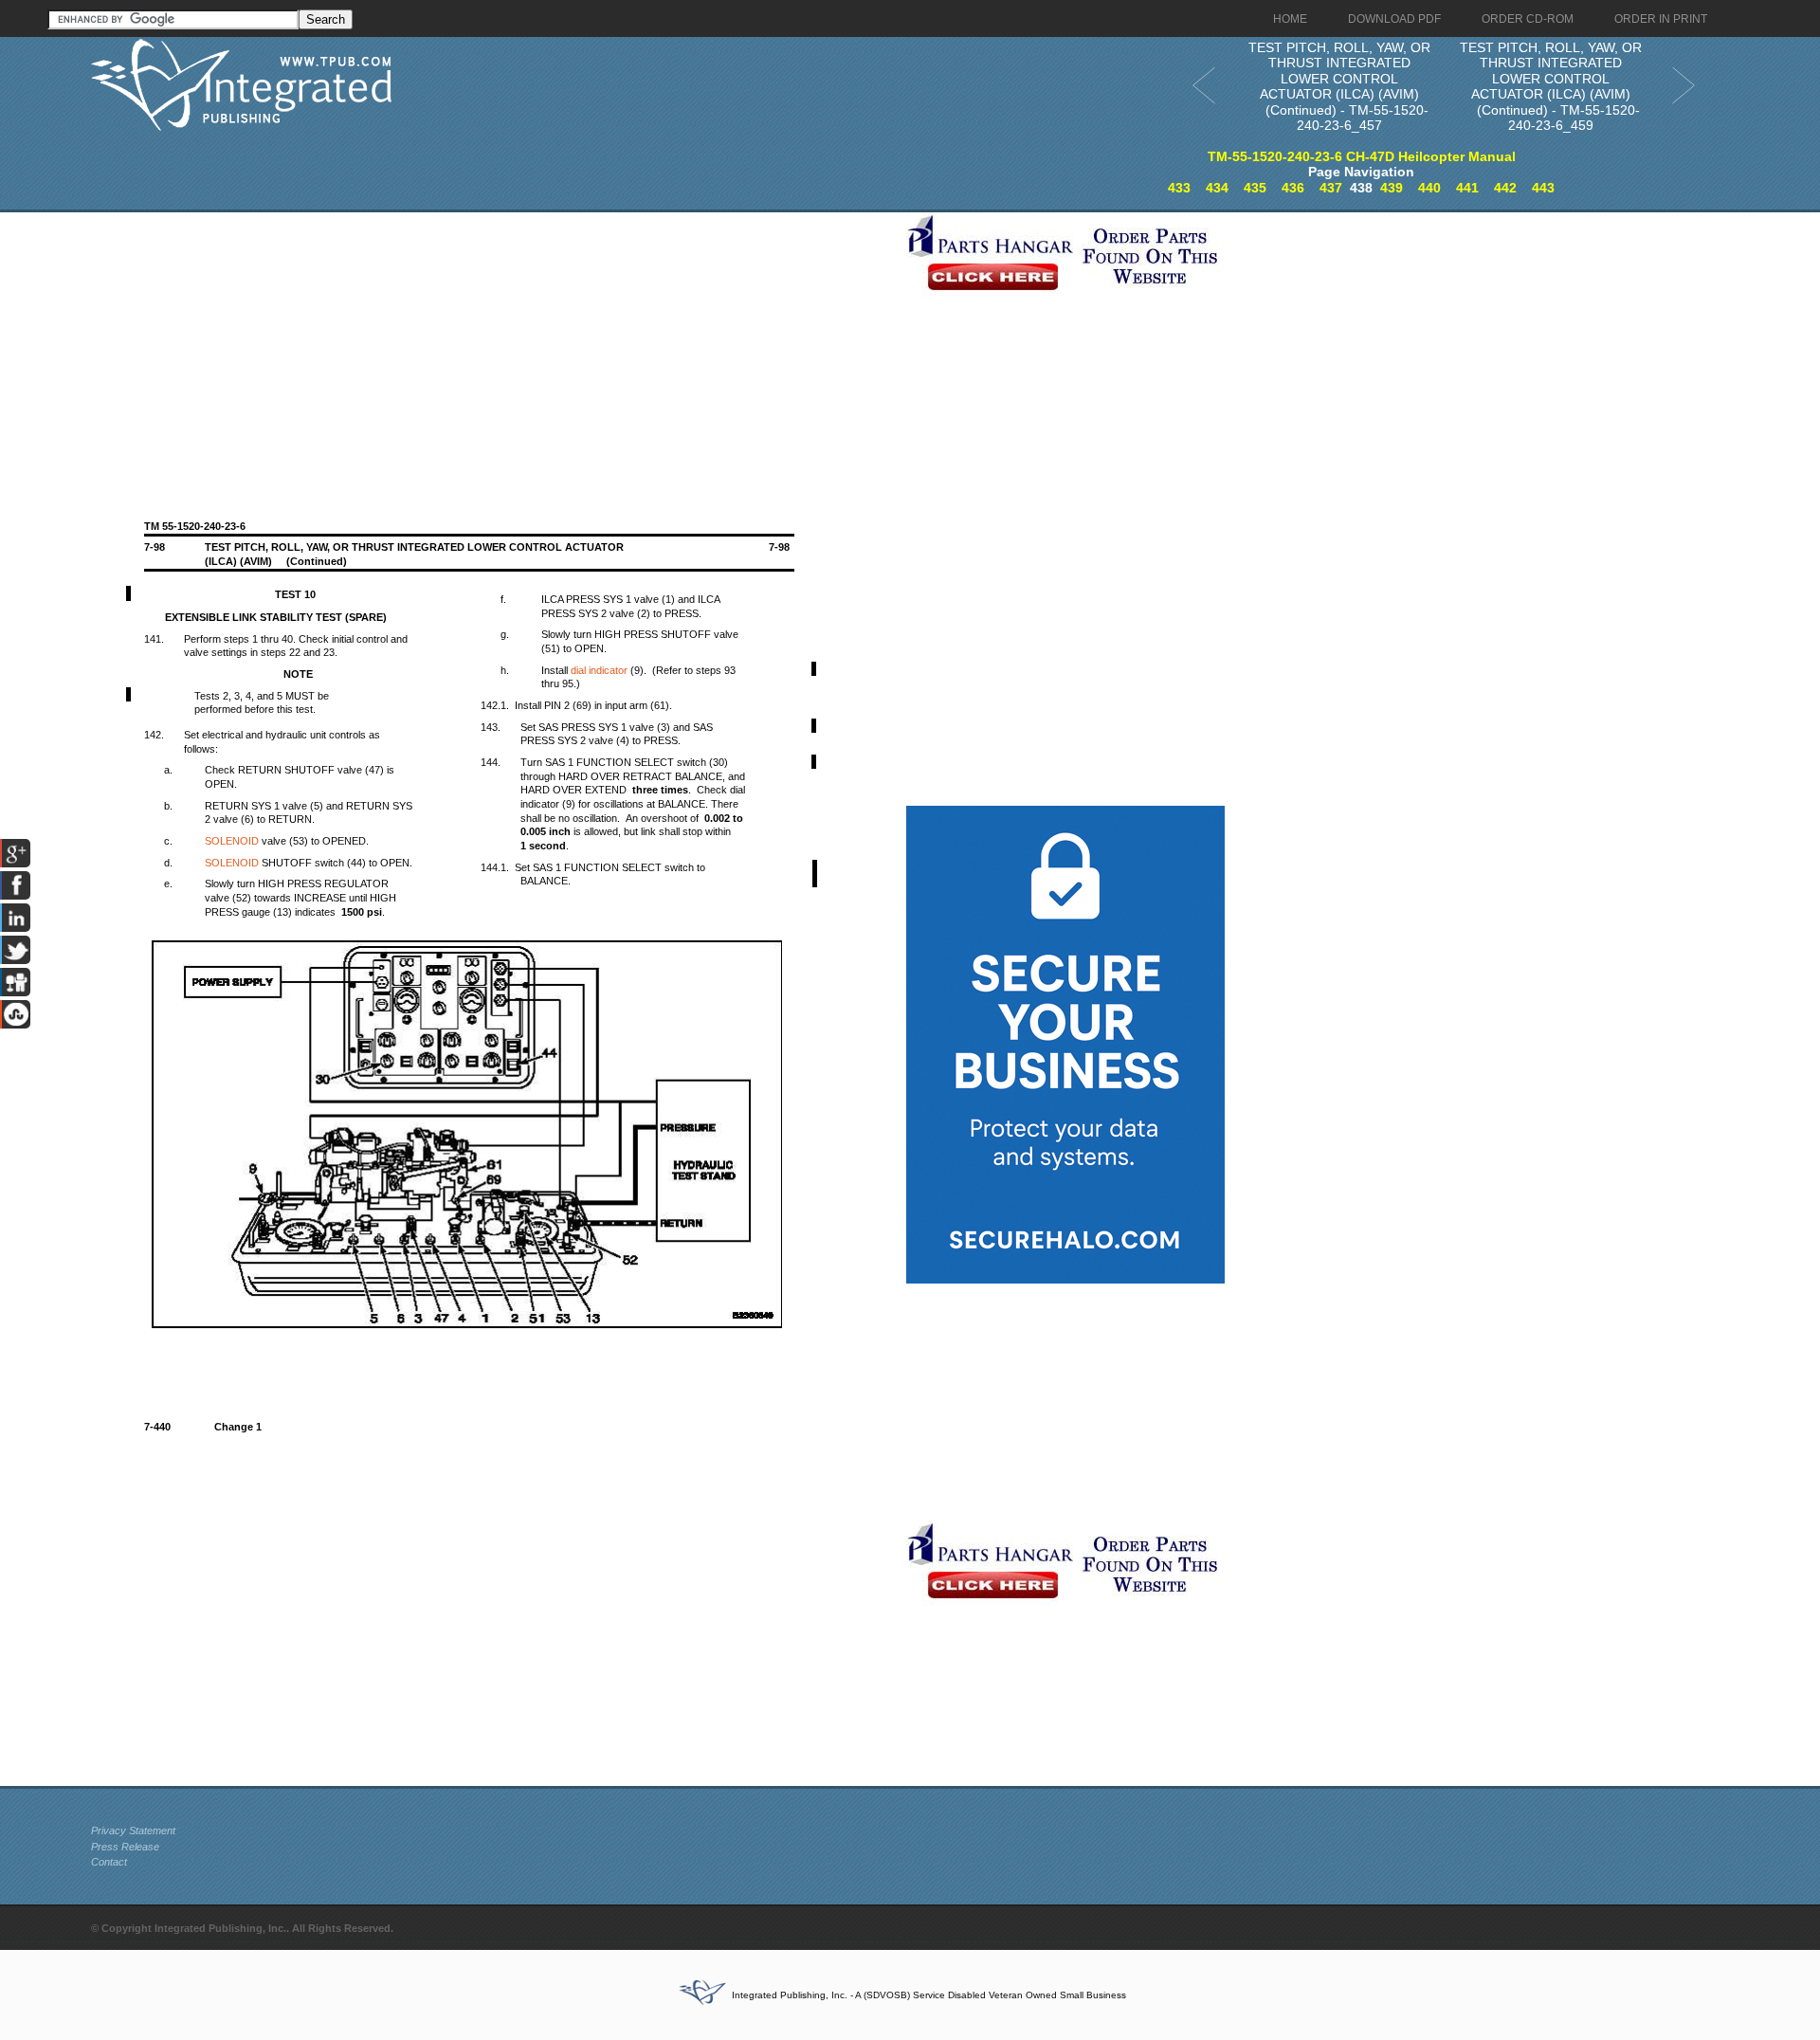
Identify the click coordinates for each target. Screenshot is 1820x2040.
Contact (109, 1862)
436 (1293, 188)
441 (1467, 188)
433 (1179, 188)
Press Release (125, 1847)
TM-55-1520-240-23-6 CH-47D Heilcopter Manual (1362, 156)
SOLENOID (232, 841)
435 (1255, 188)
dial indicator (599, 670)
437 (1331, 188)
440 (1429, 188)
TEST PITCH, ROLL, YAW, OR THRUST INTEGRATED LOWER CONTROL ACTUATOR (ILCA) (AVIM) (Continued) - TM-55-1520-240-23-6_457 (1339, 87)
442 (1505, 188)
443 (1543, 188)
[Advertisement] (494, 345)
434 (1217, 188)
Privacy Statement (133, 1831)
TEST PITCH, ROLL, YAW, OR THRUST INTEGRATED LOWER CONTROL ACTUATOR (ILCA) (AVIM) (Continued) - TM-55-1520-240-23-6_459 (1551, 87)
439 (1392, 188)
